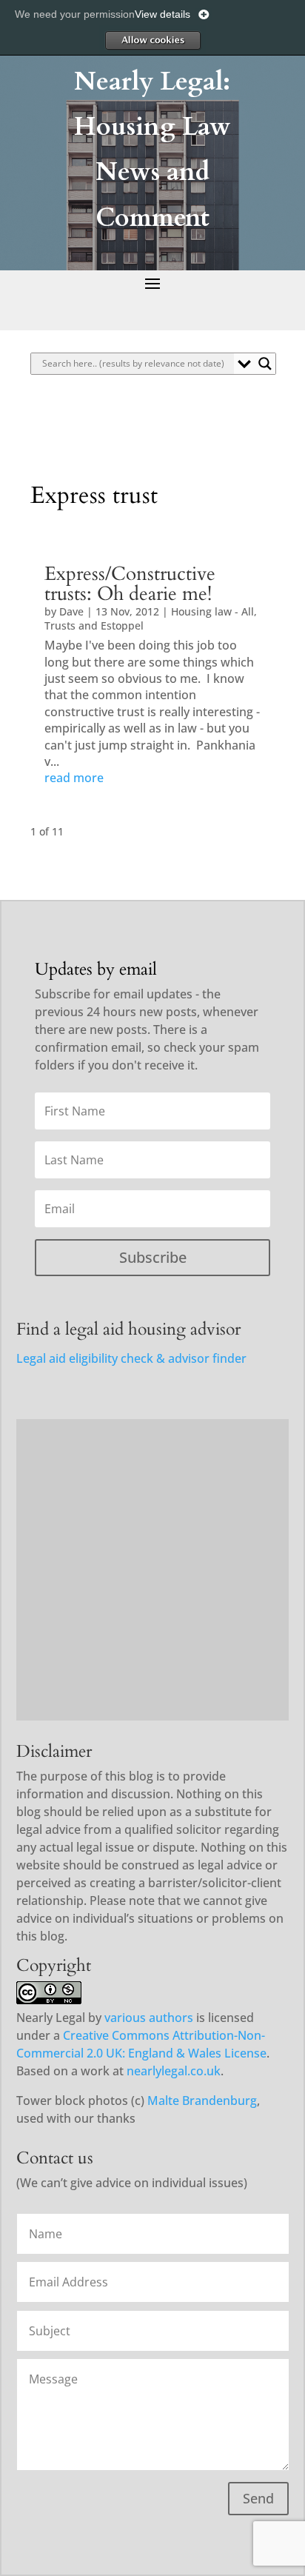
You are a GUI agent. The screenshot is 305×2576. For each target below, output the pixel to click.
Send (258, 2498)
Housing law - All (212, 611)
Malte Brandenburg (202, 2100)
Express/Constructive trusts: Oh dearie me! (130, 584)
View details (162, 14)
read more (74, 778)
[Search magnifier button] (265, 364)
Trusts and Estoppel (94, 625)
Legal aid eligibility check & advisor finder (131, 1358)
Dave (71, 611)
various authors (149, 2018)
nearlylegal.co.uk (174, 2071)
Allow (152, 40)
